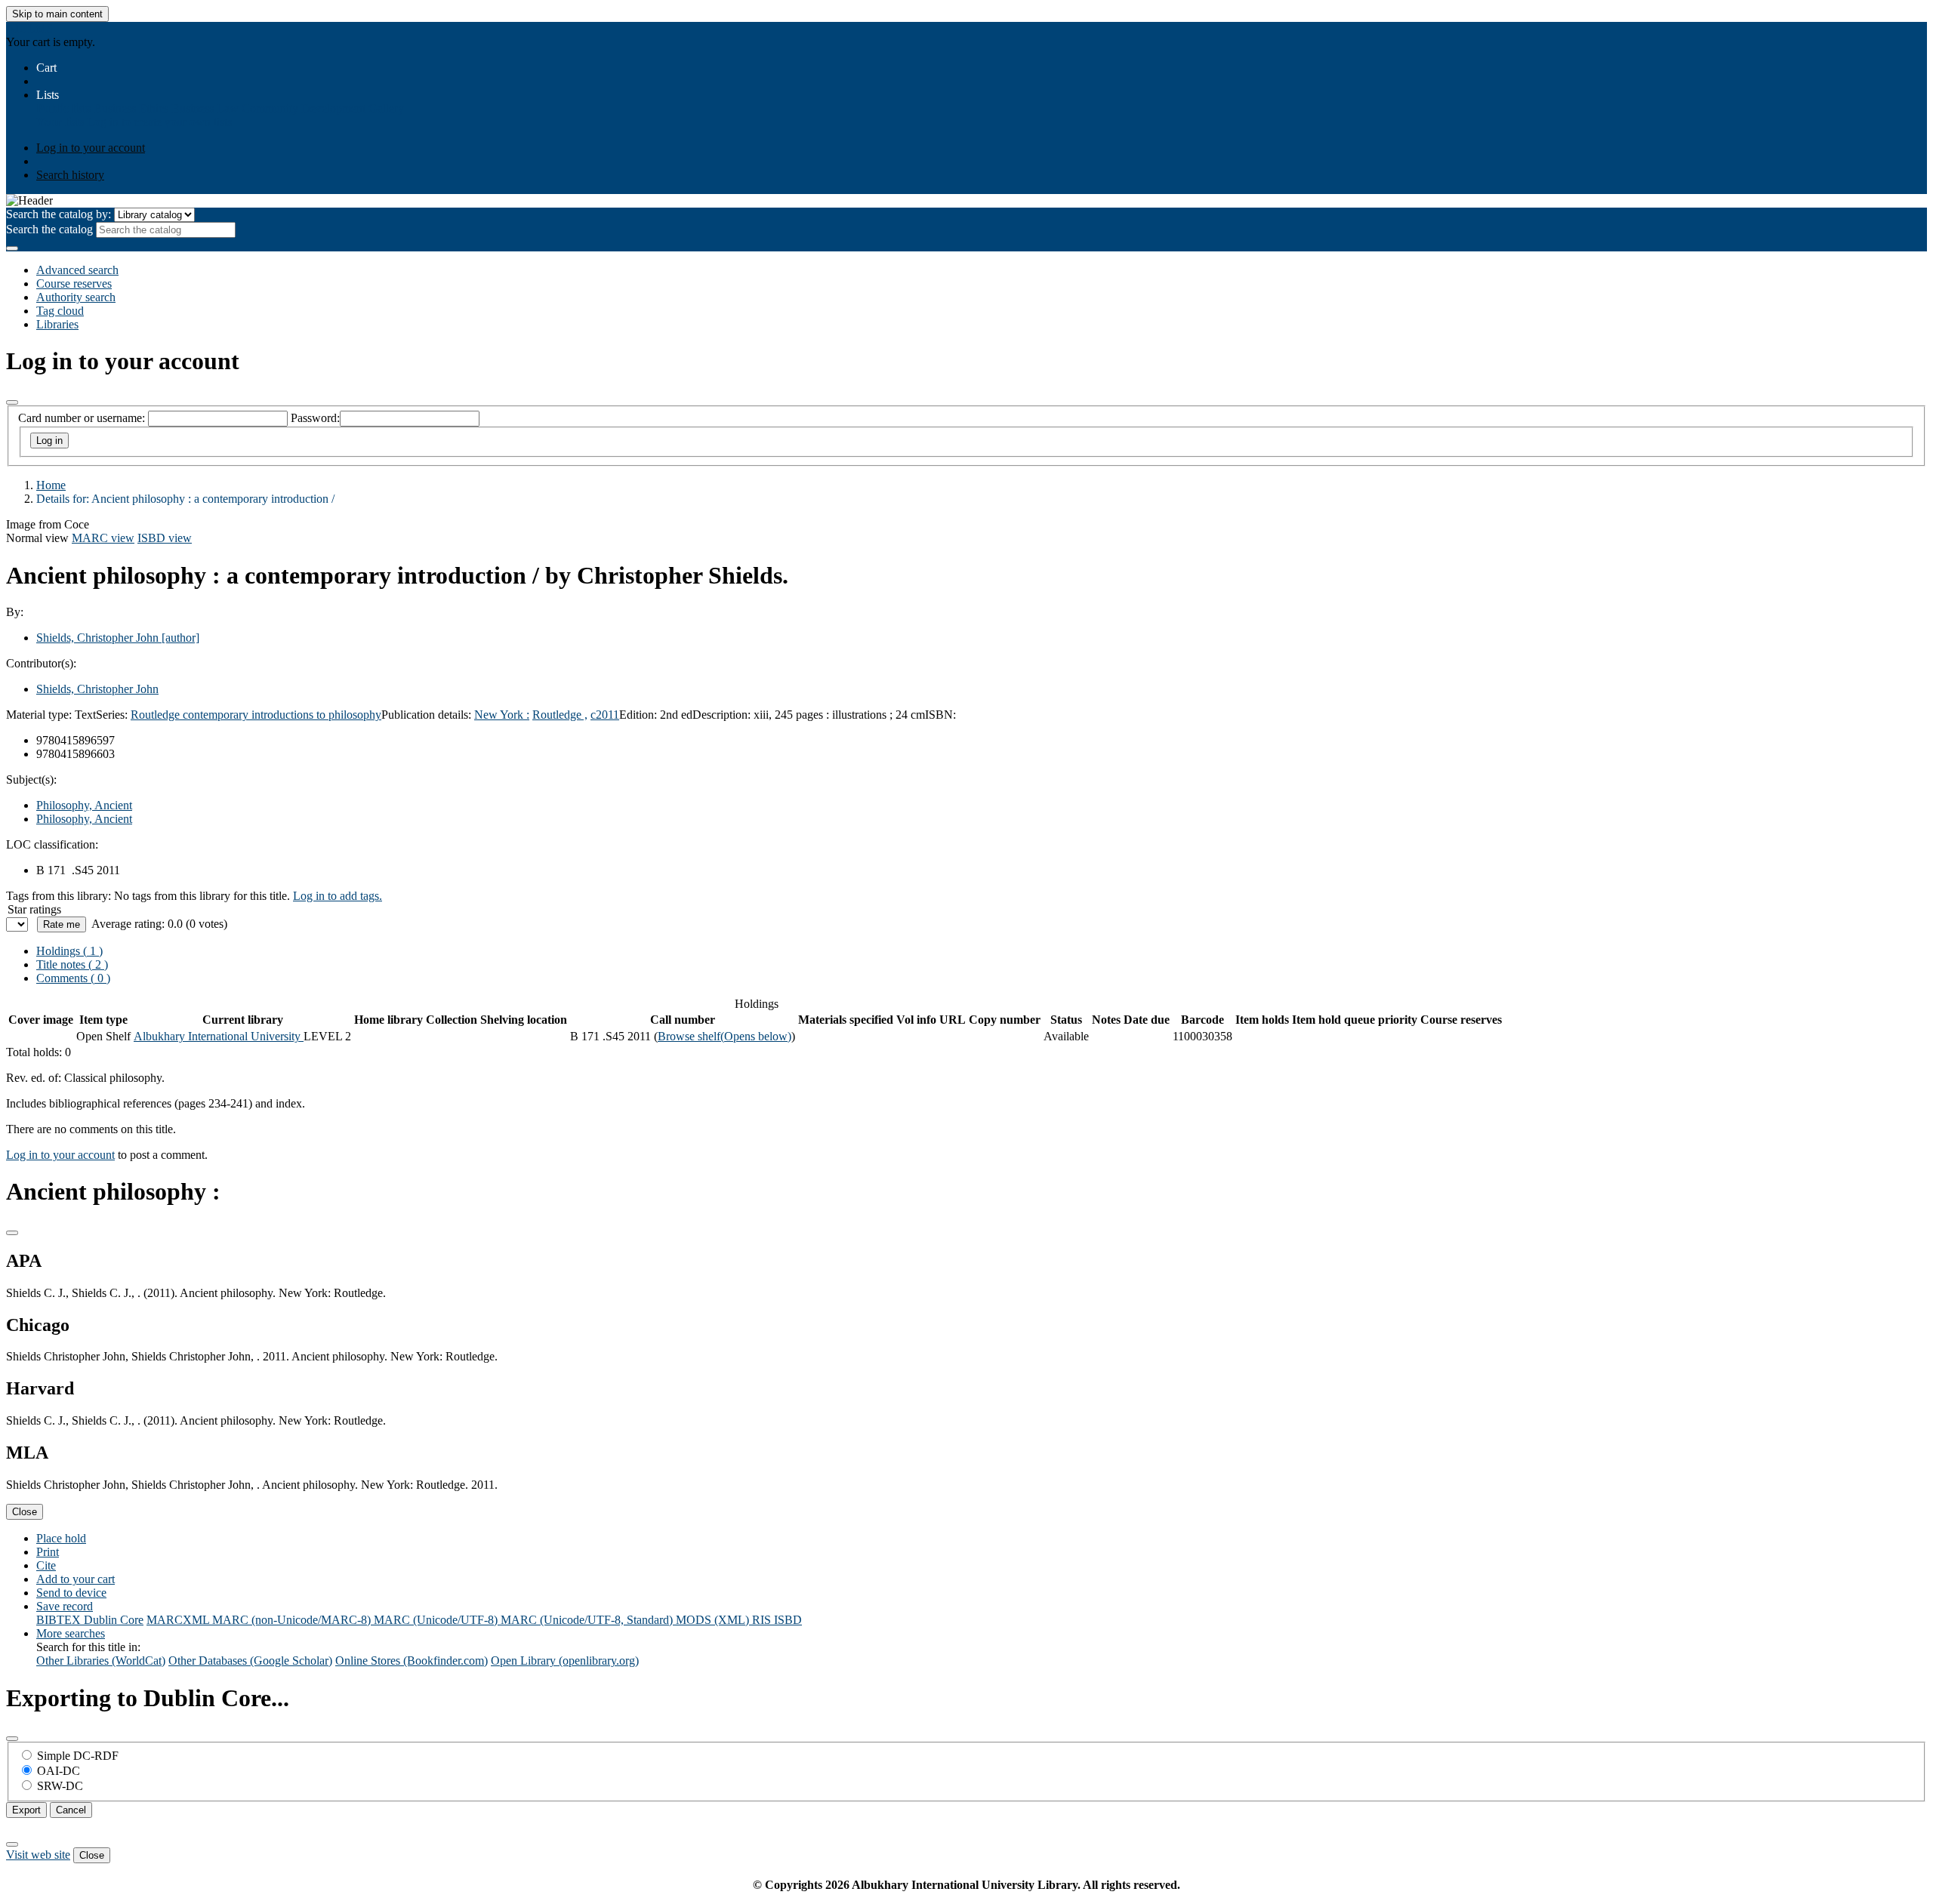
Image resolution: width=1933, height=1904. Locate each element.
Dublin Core (114, 1620)
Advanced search (77, 270)
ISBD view (165, 538)
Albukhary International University (219, 1036)
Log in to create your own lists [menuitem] (159, 122)
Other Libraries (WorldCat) (101, 1661)
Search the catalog (49, 229)
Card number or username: (82, 418)
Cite (46, 1565)
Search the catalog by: (59, 214)
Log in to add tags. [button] (338, 896)
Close (25, 1512)
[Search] (12, 248)
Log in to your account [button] (60, 1155)
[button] (46, 68)
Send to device (71, 1593)
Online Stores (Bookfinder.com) (412, 1661)
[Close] (12, 402)
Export (26, 1810)
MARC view (103, 538)
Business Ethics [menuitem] (131, 108)
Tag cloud (60, 311)
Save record (65, 1606)
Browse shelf (724, 1036)
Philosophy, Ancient (84, 805)
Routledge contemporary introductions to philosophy (256, 715)
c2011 (605, 715)
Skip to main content (57, 14)
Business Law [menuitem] (205, 108)
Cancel (71, 1810)
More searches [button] (71, 1633)
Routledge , (560, 715)
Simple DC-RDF (78, 1756)
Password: (315, 418)
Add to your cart (76, 1579)
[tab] (72, 964)
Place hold (61, 1538)
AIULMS (29, 28)
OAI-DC (59, 1771)
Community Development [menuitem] (304, 108)
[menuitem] (63, 108)
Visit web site (38, 1855)
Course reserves (74, 283)
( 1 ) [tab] (69, 951)
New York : (502, 715)
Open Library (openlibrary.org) (565, 1661)
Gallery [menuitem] (386, 108)
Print (48, 1552)
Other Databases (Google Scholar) (250, 1661)
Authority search (76, 297)
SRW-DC (60, 1786)
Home (51, 485)
